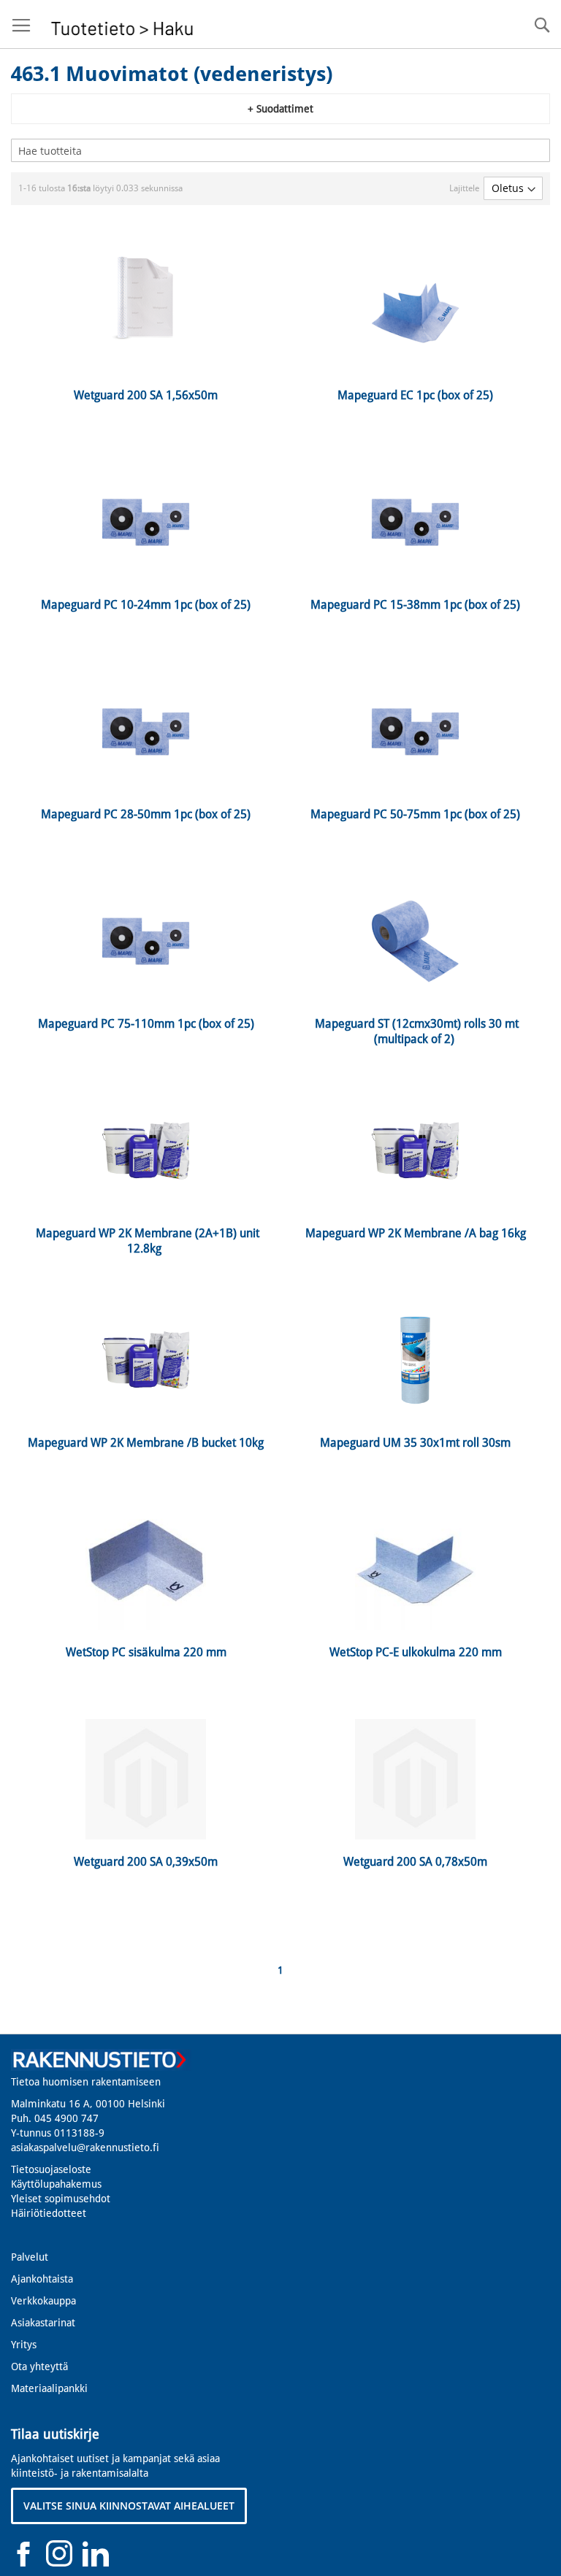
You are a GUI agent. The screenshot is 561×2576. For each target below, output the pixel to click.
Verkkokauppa (43, 2301)
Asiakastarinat (43, 2323)
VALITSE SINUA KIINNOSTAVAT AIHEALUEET (129, 2506)
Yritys (24, 2345)
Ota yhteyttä (39, 2367)
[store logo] (122, 24)
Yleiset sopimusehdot (61, 2199)
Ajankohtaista (42, 2279)
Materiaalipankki (49, 2388)
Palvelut (30, 2257)
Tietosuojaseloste (51, 2169)
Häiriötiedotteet (49, 2213)
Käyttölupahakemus (56, 2184)
